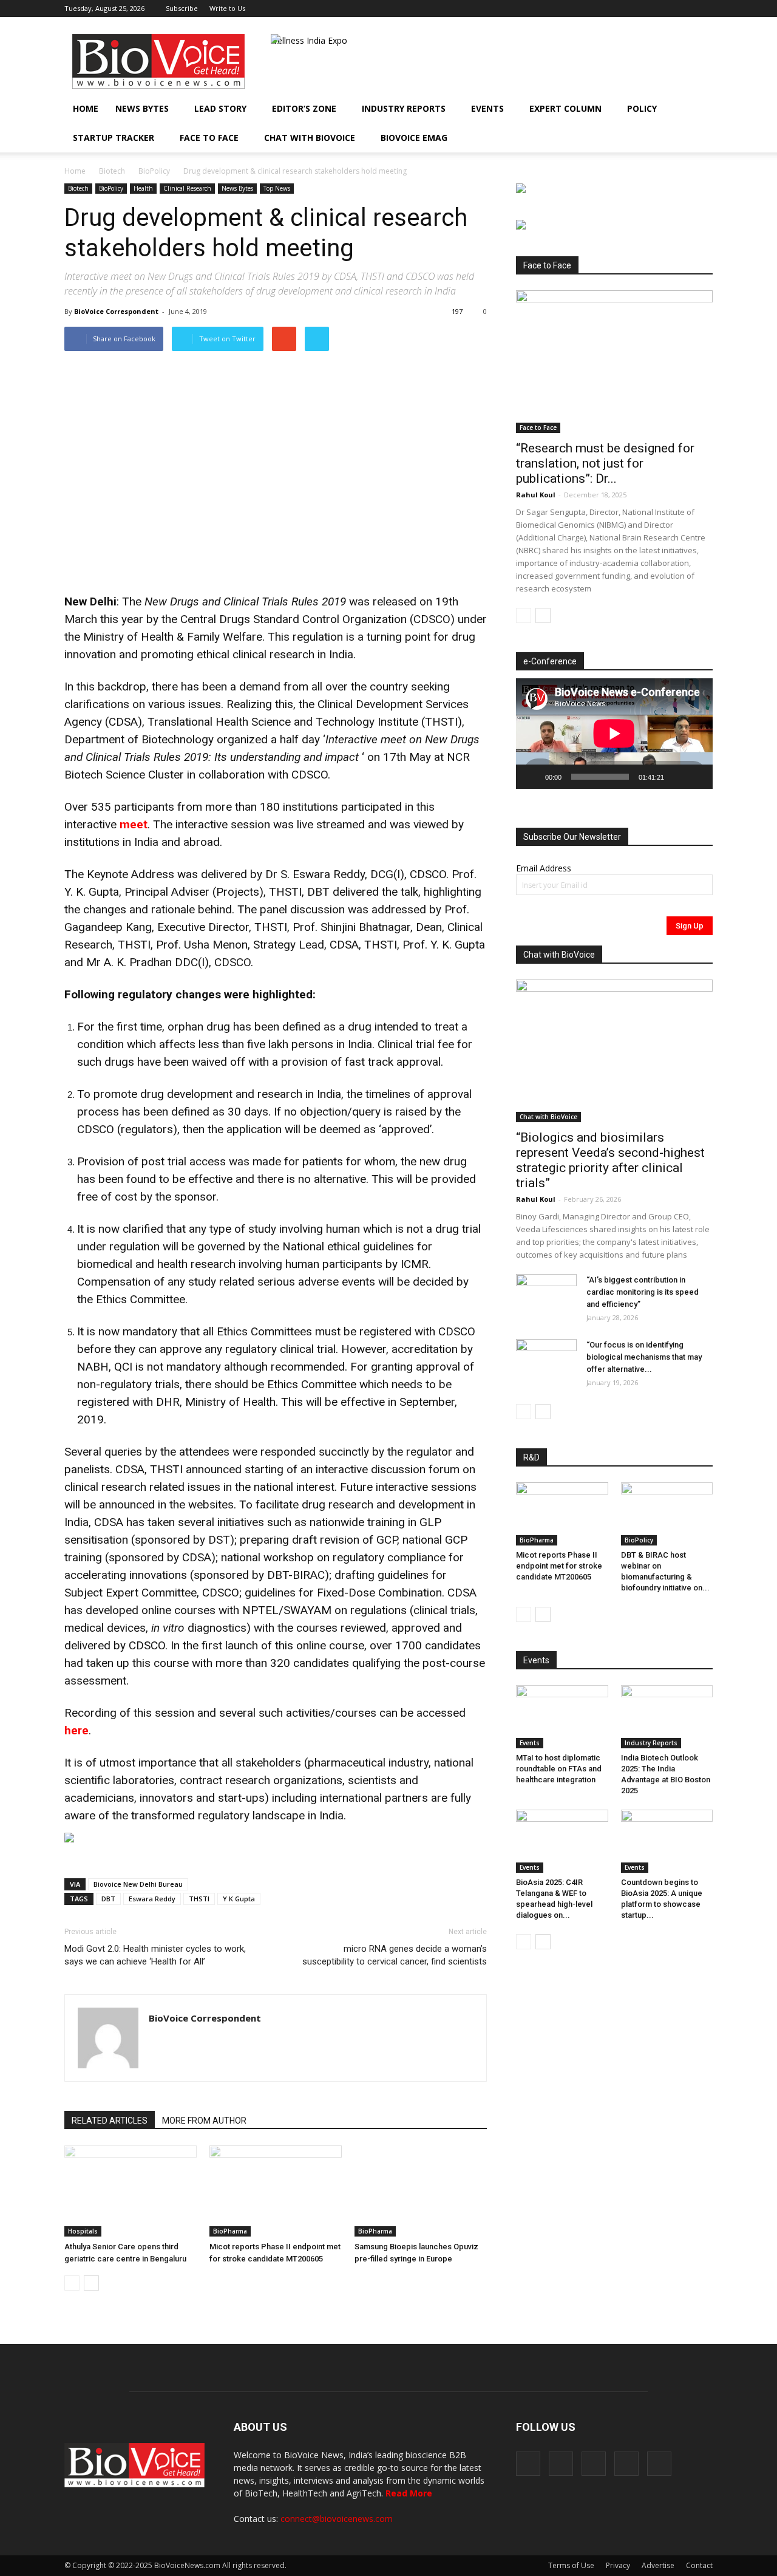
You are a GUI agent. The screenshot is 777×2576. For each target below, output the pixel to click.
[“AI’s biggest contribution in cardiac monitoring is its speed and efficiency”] (546, 1295)
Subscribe (182, 8)
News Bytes (142, 108)
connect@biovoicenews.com (337, 2519)
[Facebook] (623, 9)
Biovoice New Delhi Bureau (138, 1884)
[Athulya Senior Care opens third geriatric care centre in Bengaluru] (131, 2191)
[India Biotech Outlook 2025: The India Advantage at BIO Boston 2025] (667, 1717)
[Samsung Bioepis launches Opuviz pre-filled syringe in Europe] (421, 2191)
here (76, 1730)
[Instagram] (643, 9)
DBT (108, 1899)
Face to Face (209, 138)
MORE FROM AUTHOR (204, 2121)
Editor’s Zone (304, 108)
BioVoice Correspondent (116, 311)
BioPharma (230, 2231)
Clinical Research (187, 188)
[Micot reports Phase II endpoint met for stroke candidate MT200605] (276, 2191)
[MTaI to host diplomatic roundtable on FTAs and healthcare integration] (562, 1717)
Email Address (544, 868)
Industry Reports (404, 108)
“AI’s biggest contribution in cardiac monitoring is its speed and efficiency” (643, 1292)
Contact (699, 2565)
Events (487, 108)
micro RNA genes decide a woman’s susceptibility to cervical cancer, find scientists (395, 1955)
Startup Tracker (114, 138)
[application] (614, 734)
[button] (669, 138)
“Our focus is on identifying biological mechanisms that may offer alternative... (644, 1357)
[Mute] (677, 777)
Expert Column (565, 108)
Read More (409, 2493)
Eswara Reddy (152, 1899)
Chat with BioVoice (310, 138)
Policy (642, 108)
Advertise (658, 2565)
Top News (277, 188)
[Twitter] (684, 9)
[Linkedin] (663, 9)
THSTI (199, 1899)
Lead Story (220, 108)
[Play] (532, 777)
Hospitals (83, 2231)
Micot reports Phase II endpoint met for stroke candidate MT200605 (559, 1566)
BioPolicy (154, 171)
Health (143, 188)
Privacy (618, 2565)
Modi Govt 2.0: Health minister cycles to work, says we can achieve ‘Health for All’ (155, 1955)
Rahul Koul (536, 495)
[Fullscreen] (697, 777)
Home (86, 108)
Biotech (112, 171)
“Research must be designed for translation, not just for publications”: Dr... (605, 463)
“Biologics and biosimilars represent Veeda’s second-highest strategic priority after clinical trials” (610, 1160)
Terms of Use (571, 2565)
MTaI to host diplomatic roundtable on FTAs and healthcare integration (559, 1769)
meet (134, 824)
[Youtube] (704, 9)
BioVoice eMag (414, 138)
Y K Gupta (239, 1899)
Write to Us (227, 8)
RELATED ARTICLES (110, 2121)
